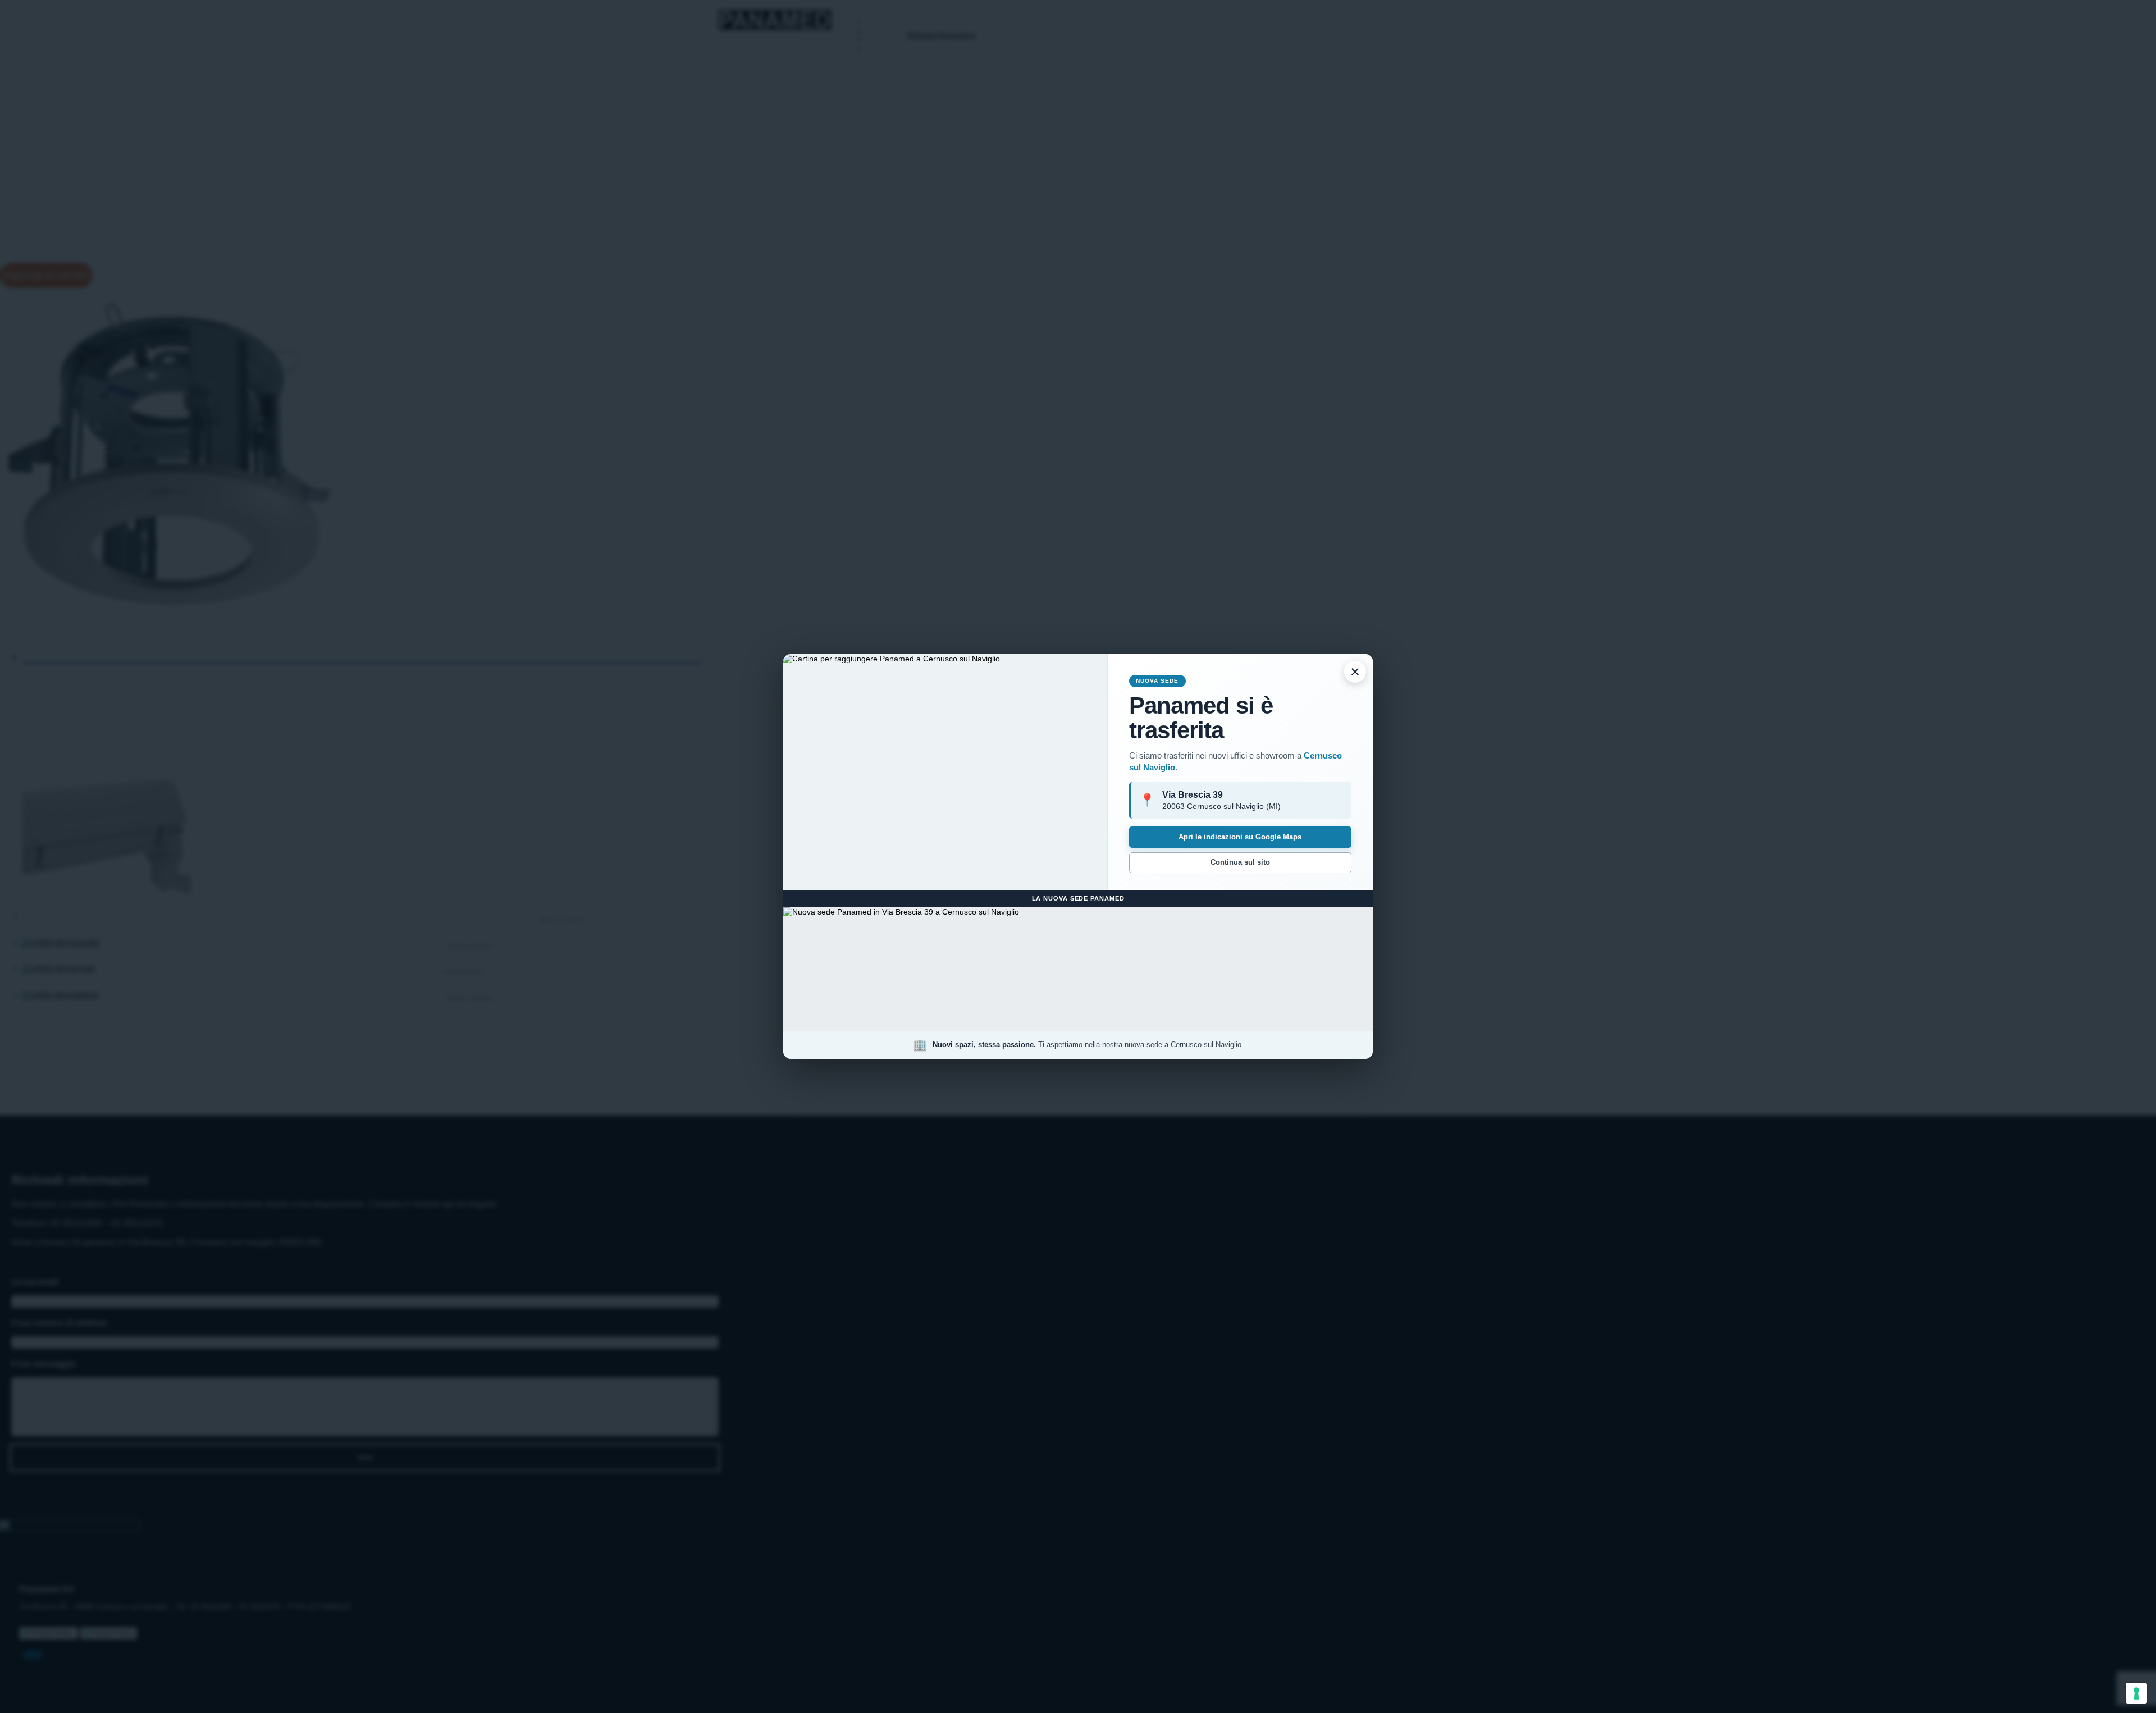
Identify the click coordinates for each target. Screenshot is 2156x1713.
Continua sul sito (1240, 862)
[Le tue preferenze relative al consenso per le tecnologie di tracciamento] (2136, 1693)
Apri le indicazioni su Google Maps (1240, 837)
